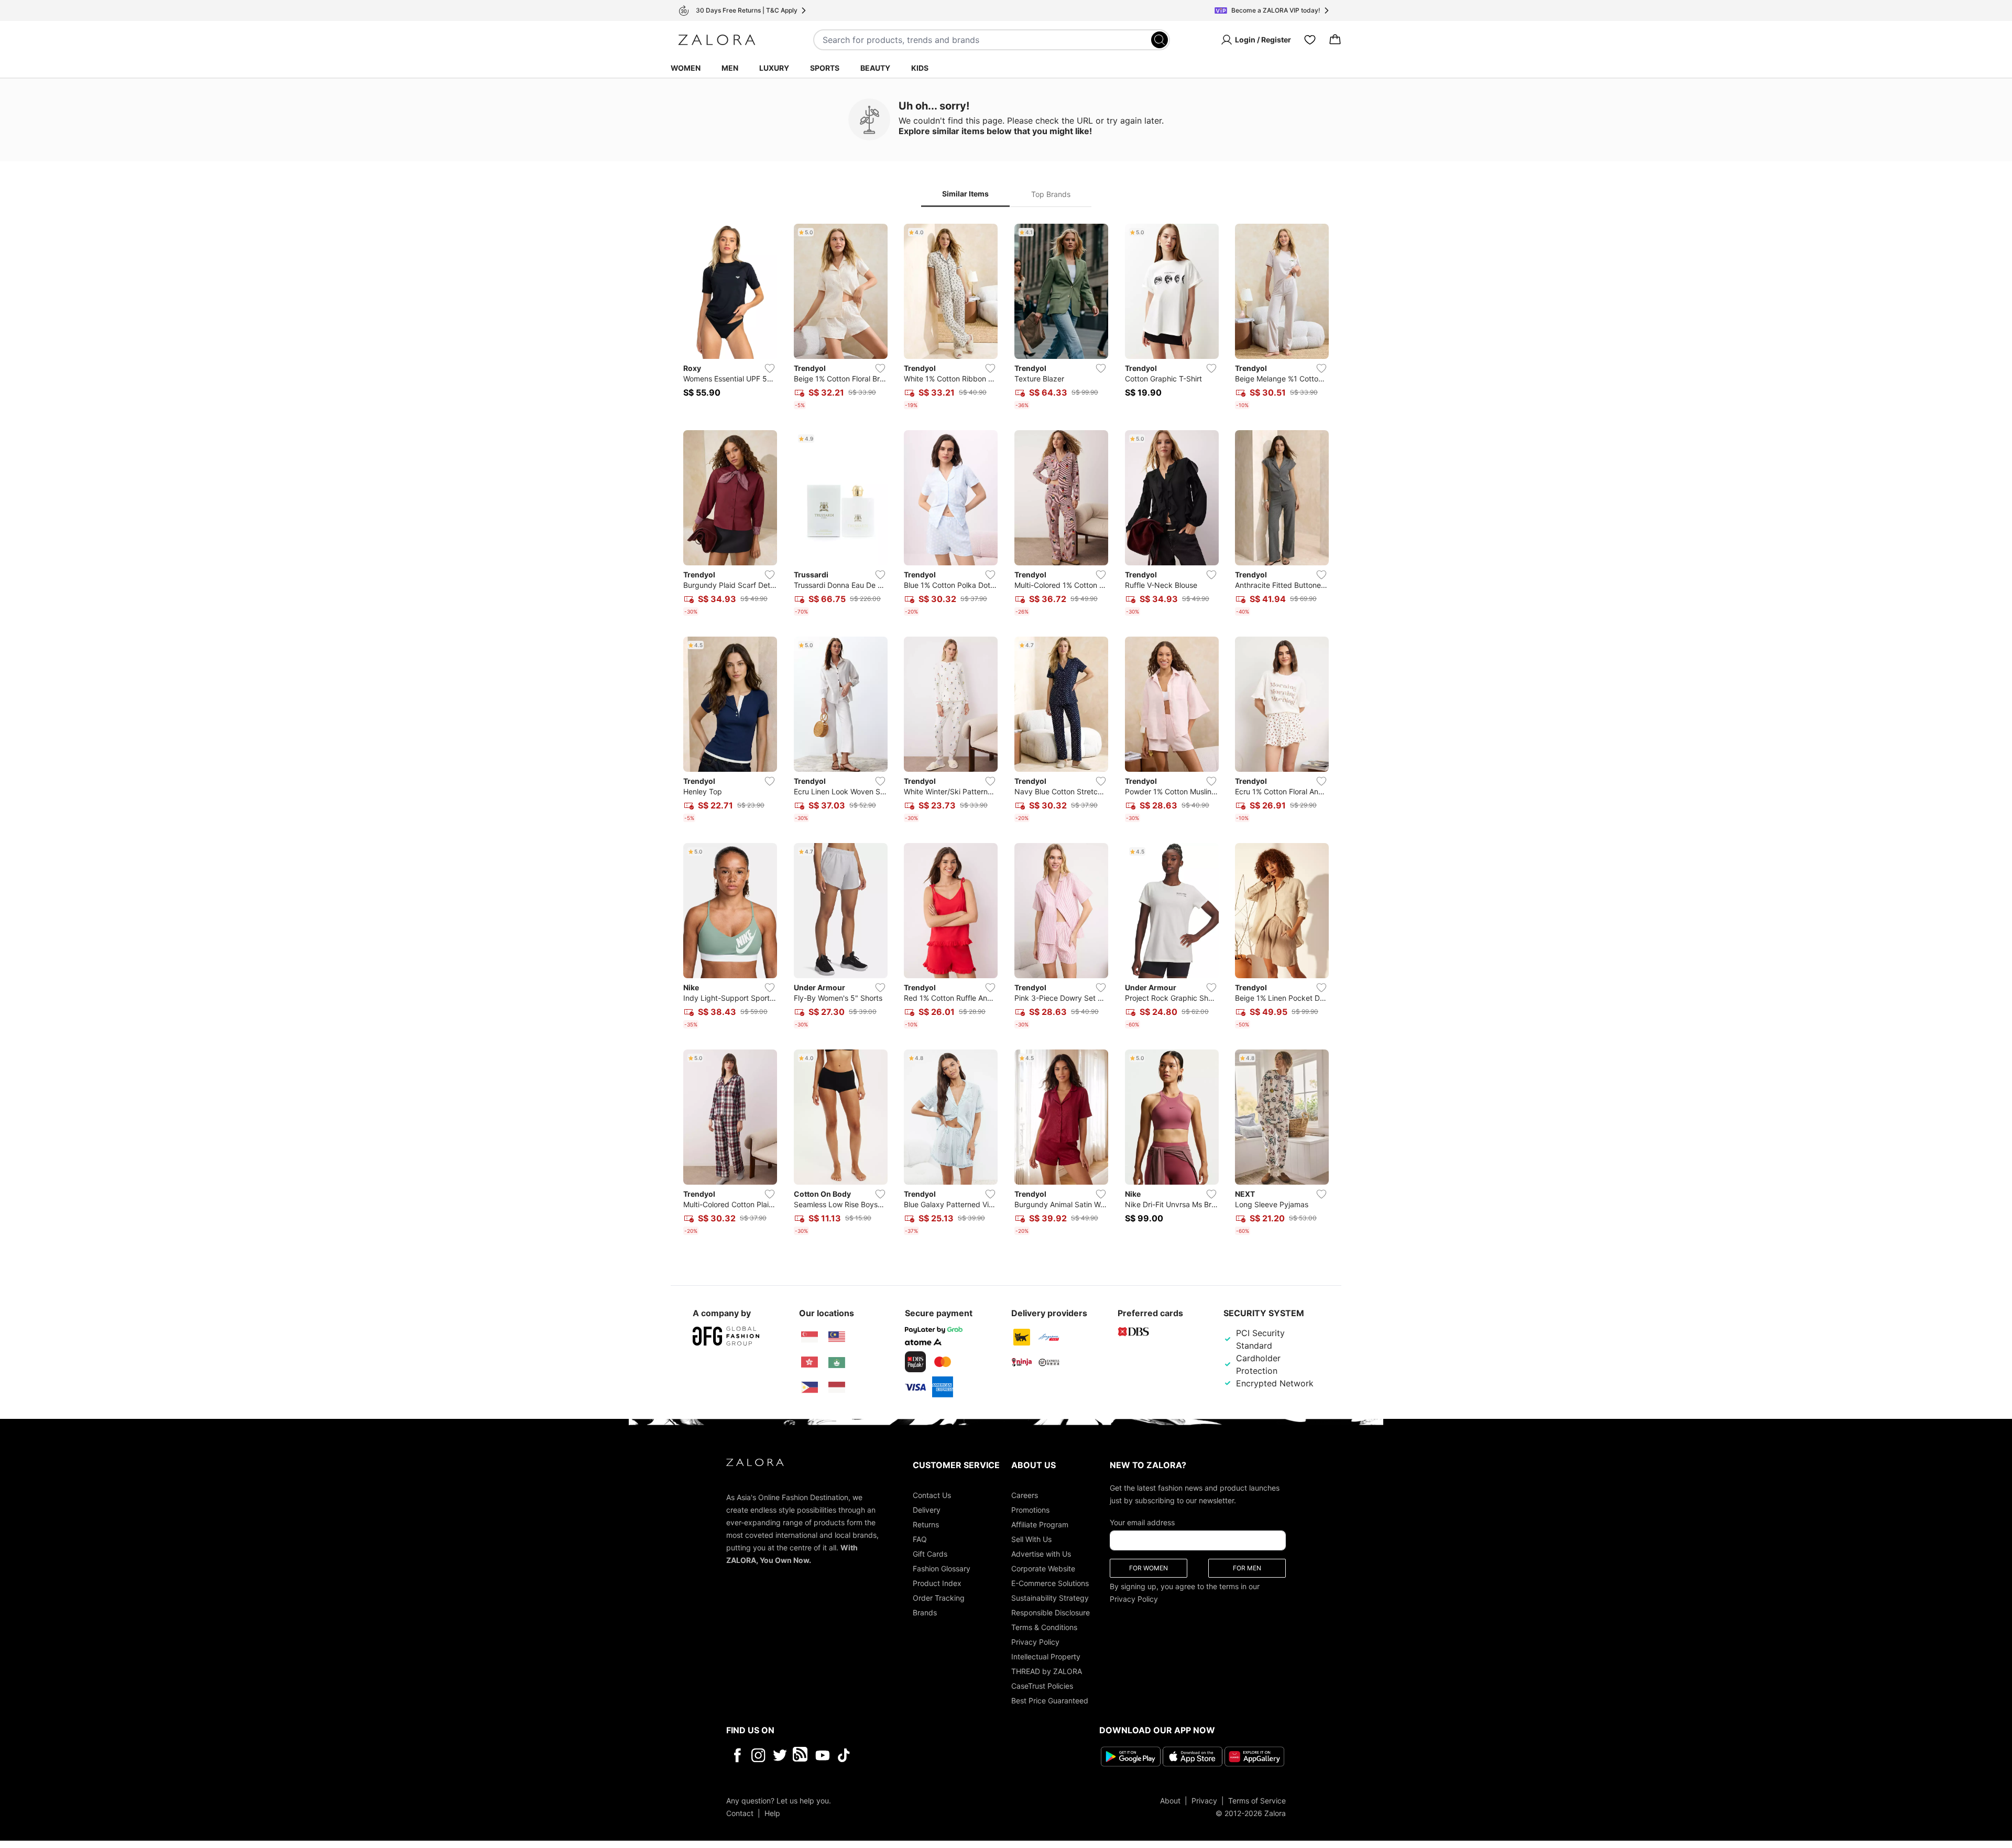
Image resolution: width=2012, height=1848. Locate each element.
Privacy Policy (1035, 1642)
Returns (926, 1524)
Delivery (927, 1510)
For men (1247, 1568)
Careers (1025, 1495)
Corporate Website (1043, 1568)
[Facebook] (737, 1755)
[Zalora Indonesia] (837, 1387)
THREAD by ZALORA (1047, 1671)
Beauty (875, 68)
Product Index (937, 1583)
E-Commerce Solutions (1050, 1583)
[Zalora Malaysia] (837, 1337)
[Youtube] (822, 1755)
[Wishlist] (1310, 40)
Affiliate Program (1040, 1524)
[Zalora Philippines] (810, 1387)
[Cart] (1335, 40)
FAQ (920, 1539)
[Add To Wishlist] (770, 368)
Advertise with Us (1041, 1554)
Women (686, 68)
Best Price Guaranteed (1050, 1701)
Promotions (1030, 1510)
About (1170, 1801)
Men (730, 68)
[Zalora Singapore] (810, 1337)
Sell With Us (1031, 1539)
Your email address (1142, 1522)
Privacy (1204, 1801)
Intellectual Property (1046, 1656)
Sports (825, 68)
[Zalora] (717, 40)
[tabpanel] (1006, 731)
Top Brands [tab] (1051, 194)
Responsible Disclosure (1051, 1612)
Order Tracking (939, 1598)
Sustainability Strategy (1050, 1598)
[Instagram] (758, 1755)
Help (772, 1813)
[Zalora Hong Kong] (810, 1362)
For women (1149, 1568)
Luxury (774, 68)
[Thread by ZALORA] (801, 1755)
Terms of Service (1257, 1801)
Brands (925, 1612)
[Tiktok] (912, 1755)
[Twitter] (780, 1755)
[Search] (1160, 40)
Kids (920, 68)
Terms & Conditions (1044, 1627)
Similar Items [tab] (965, 194)
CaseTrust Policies (1042, 1686)
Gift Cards (930, 1554)
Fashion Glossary (942, 1568)
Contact (740, 1813)
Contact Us (932, 1495)
